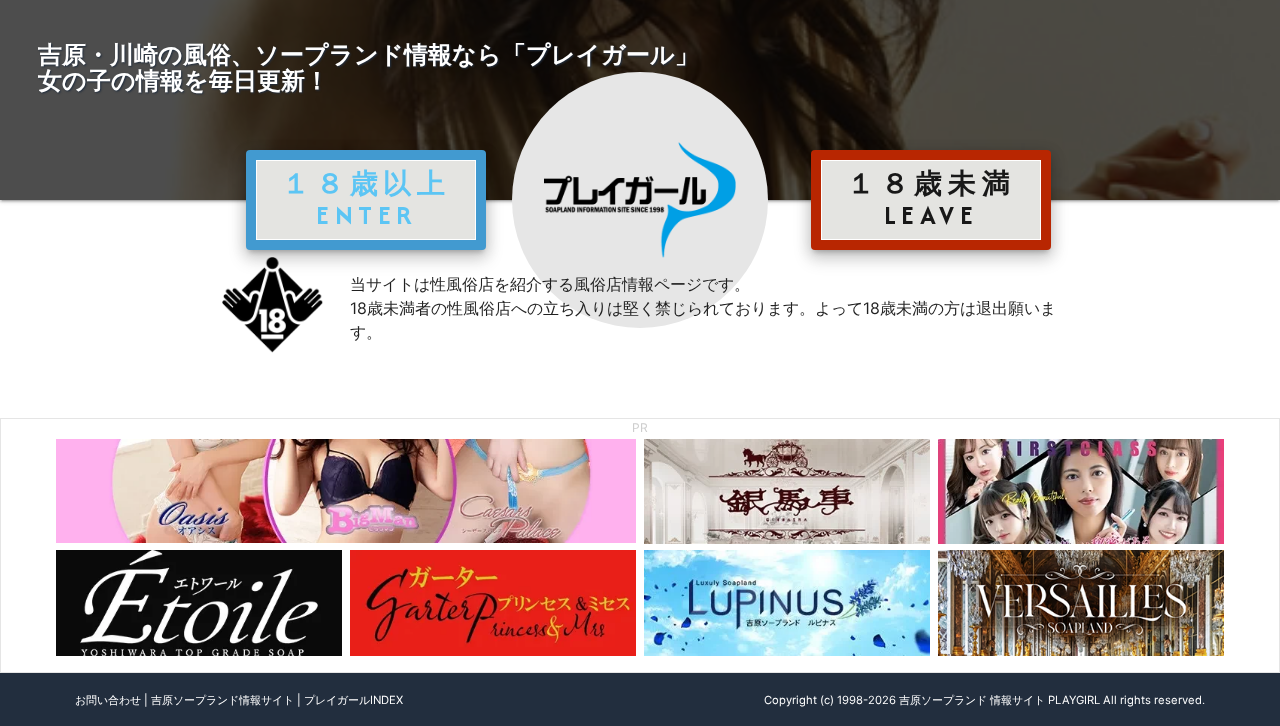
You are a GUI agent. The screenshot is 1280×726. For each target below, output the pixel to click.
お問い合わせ (108, 700)
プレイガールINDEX (353, 700)
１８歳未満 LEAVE (931, 199)
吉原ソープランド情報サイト (222, 700)
